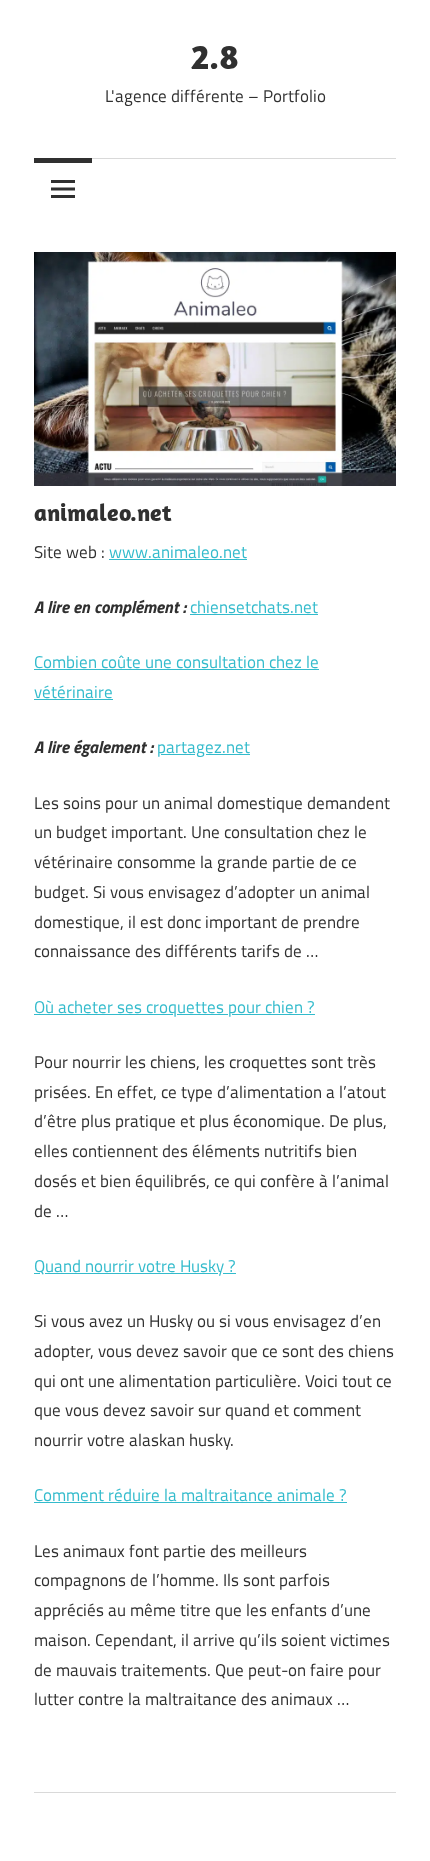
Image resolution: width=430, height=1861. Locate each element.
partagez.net (203, 747)
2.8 (215, 55)
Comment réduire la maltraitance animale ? (190, 1495)
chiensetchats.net (254, 607)
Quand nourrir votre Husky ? (135, 1266)
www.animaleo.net (178, 552)
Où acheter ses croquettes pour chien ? (174, 1007)
